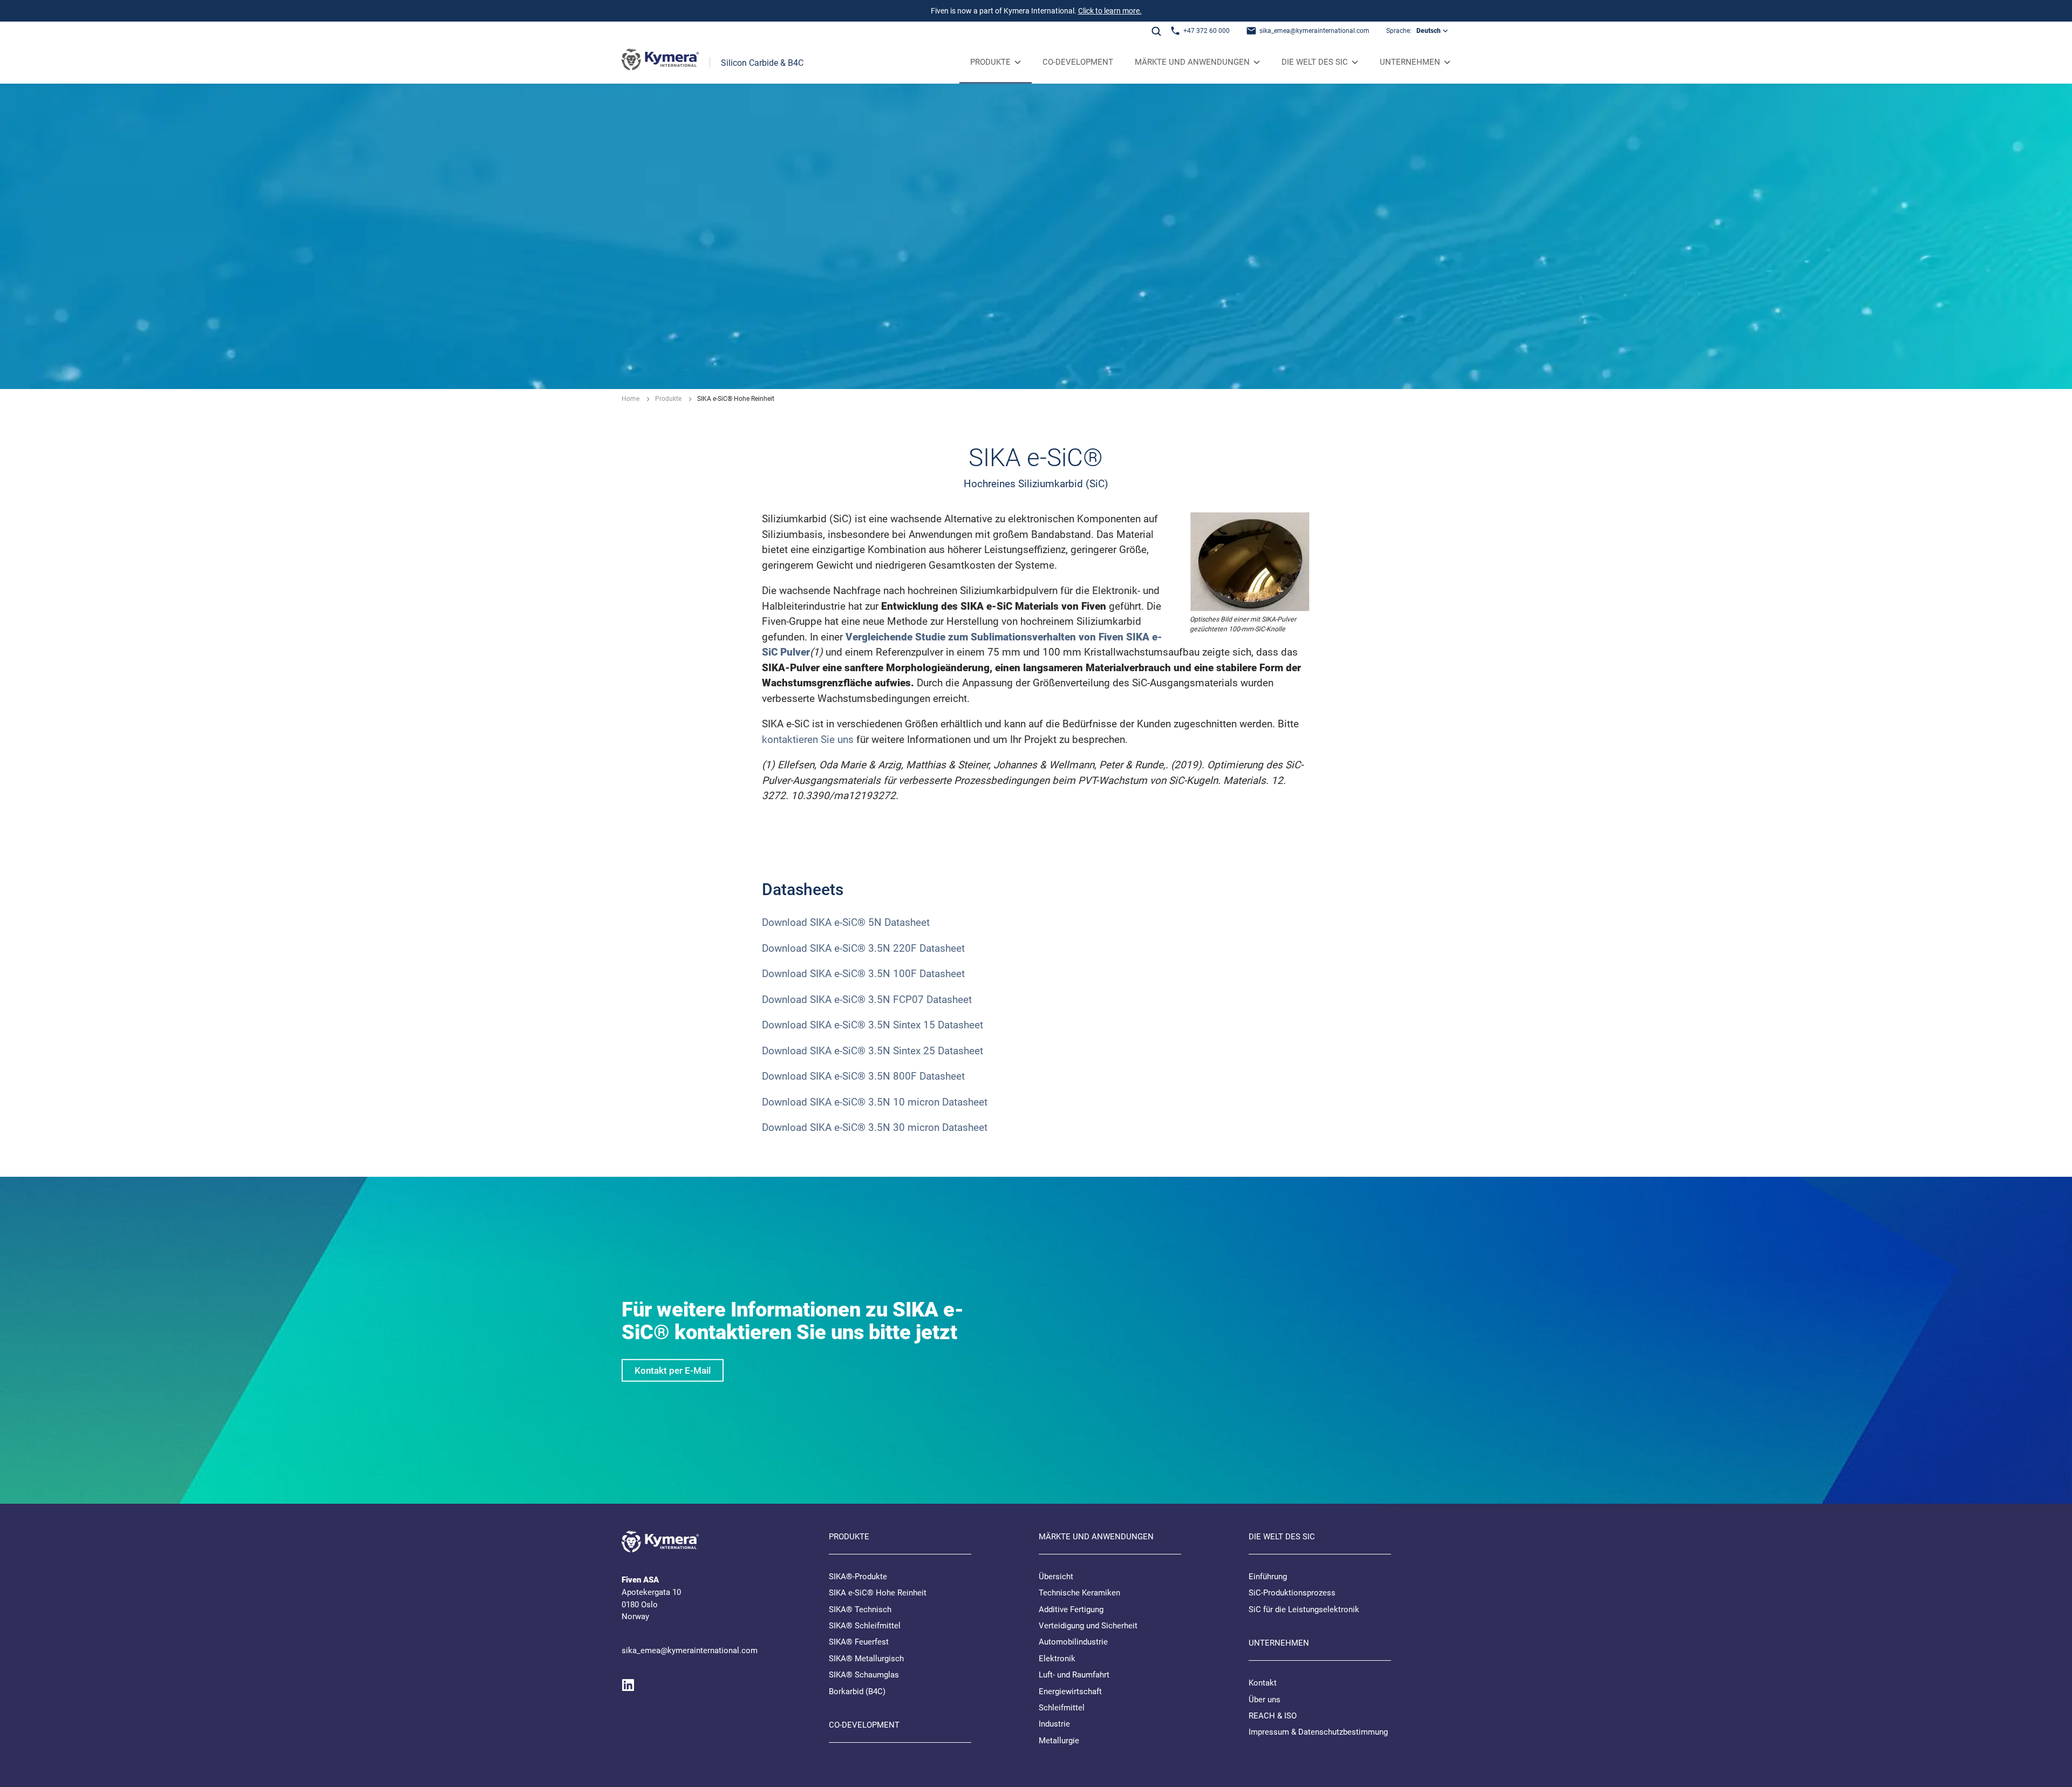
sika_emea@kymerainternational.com (1314, 31)
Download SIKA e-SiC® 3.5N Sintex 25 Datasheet (873, 1051)
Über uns (1265, 1700)
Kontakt (1263, 1683)
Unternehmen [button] (1410, 62)
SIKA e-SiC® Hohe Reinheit (878, 1593)
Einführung (1268, 1577)
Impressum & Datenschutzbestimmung (1318, 1732)
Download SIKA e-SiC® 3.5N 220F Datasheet (863, 948)
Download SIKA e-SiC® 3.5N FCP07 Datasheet (867, 1000)
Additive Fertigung (1071, 1609)
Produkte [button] (990, 62)
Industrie (1054, 1724)
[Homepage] (660, 62)
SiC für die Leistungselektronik (1304, 1609)
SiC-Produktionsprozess (1292, 1593)
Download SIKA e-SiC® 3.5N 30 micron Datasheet (876, 1127)
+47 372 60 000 (1207, 31)
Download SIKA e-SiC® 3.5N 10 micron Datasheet (876, 1102)
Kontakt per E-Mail (673, 1370)
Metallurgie (1059, 1741)
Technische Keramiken (1079, 1593)
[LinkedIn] (628, 1685)
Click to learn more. (1110, 11)
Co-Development (1078, 62)
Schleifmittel (1062, 1708)
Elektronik (1057, 1659)
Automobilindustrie (1073, 1642)
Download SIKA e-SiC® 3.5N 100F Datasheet (863, 974)
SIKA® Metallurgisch (866, 1659)
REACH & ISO (1273, 1716)
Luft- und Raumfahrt (1074, 1675)
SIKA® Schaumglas (864, 1675)
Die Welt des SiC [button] (1315, 62)
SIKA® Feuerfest (859, 1642)
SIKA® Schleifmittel (865, 1626)
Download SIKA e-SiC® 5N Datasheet (846, 922)
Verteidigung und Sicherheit (1088, 1626)
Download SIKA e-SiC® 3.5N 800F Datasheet (863, 1076)
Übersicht (1056, 1577)
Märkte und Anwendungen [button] (1192, 62)
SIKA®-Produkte (858, 1577)
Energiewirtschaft (1070, 1691)
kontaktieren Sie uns (808, 739)
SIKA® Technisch (860, 1609)
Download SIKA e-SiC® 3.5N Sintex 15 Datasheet (873, 1025)
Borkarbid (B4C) (857, 1691)
